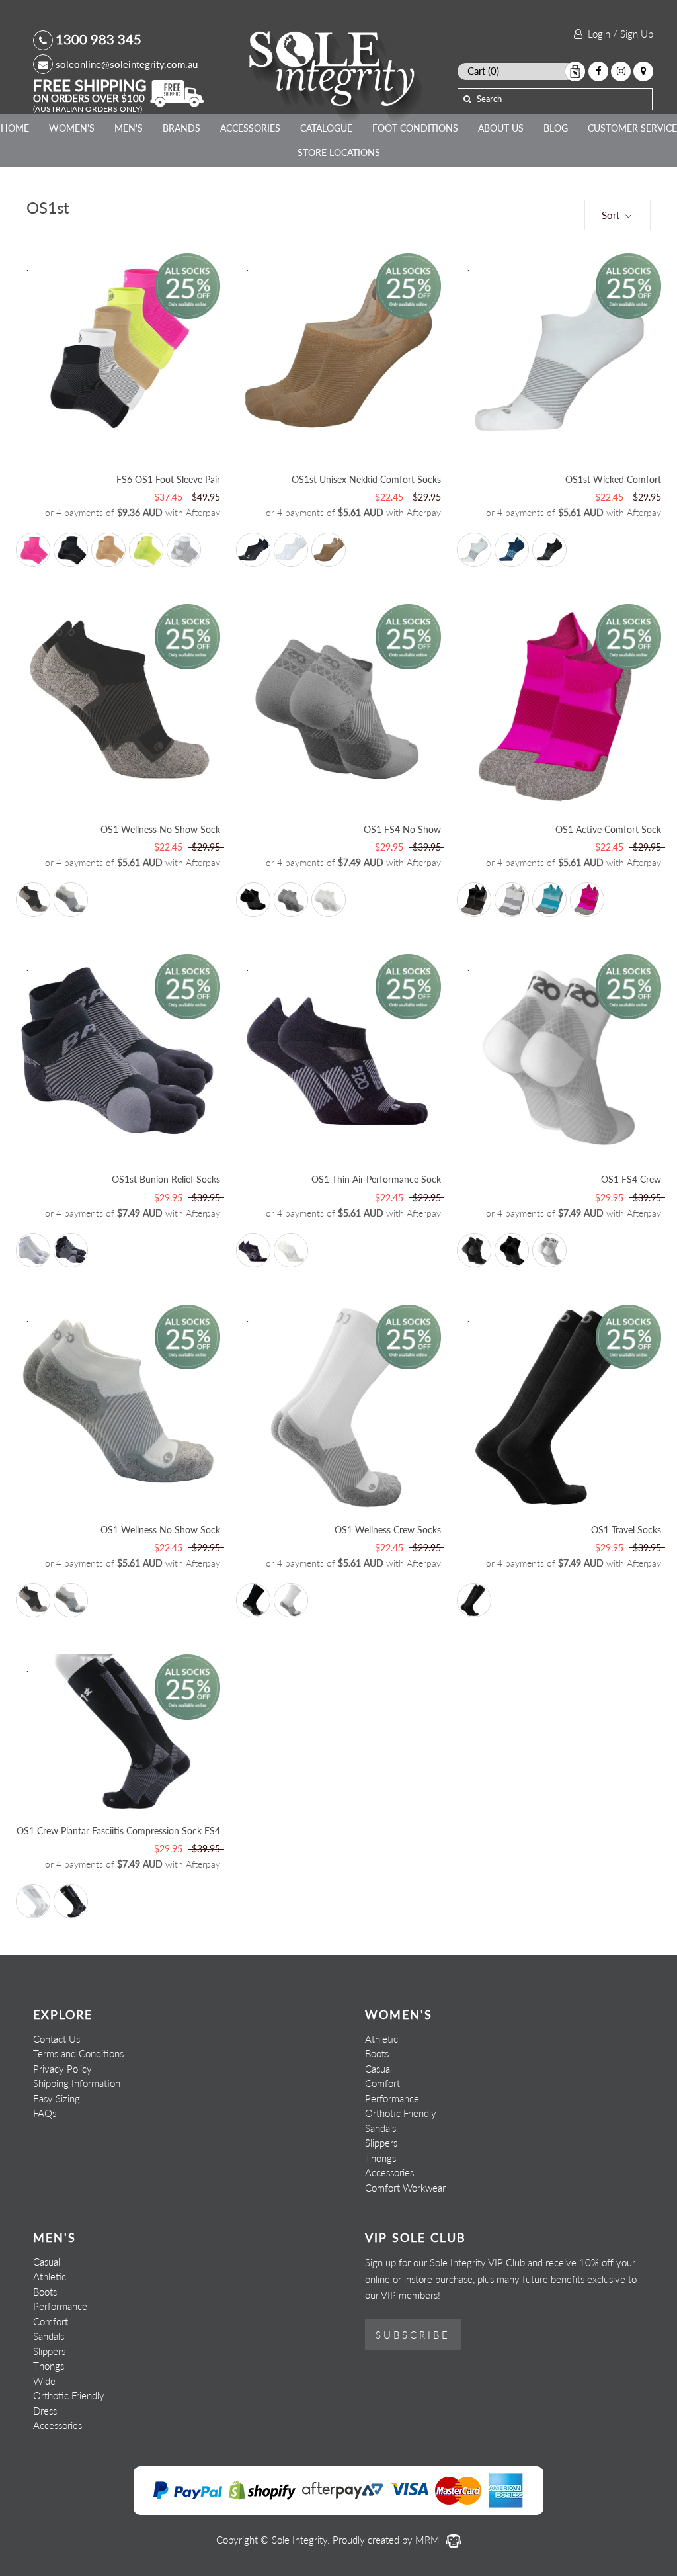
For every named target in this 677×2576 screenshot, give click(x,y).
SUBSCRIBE (413, 2335)
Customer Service (632, 128)
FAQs (45, 2113)
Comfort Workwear (405, 2188)
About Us (501, 128)
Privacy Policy (62, 2069)
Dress (45, 2411)
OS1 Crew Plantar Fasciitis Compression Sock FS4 (118, 1831)
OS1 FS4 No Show (402, 829)
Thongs (380, 2158)
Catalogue (326, 128)
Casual (378, 2069)
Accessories (250, 128)
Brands (181, 128)
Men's (129, 128)
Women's (72, 128)
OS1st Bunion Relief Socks (166, 1179)
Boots (377, 2053)
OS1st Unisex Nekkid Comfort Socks (366, 479)
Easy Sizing (57, 2098)
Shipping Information (77, 2083)
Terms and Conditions (78, 2053)
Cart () (483, 71)
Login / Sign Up (618, 34)
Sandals (380, 2128)
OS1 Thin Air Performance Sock (376, 1179)
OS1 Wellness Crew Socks (388, 1530)
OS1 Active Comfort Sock (608, 829)
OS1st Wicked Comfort (613, 479)
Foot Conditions (415, 128)
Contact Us (57, 2039)
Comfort (382, 2083)
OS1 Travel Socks (626, 1530)
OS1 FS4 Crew (631, 1179)
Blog (556, 128)
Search (489, 99)
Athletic (381, 2039)
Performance (392, 2098)
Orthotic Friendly (401, 2113)
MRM (429, 2540)
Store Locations (339, 152)
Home (15, 128)
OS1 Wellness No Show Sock (160, 829)
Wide (44, 2381)
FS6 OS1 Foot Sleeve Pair (168, 479)
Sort (612, 215)
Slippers (381, 2143)
